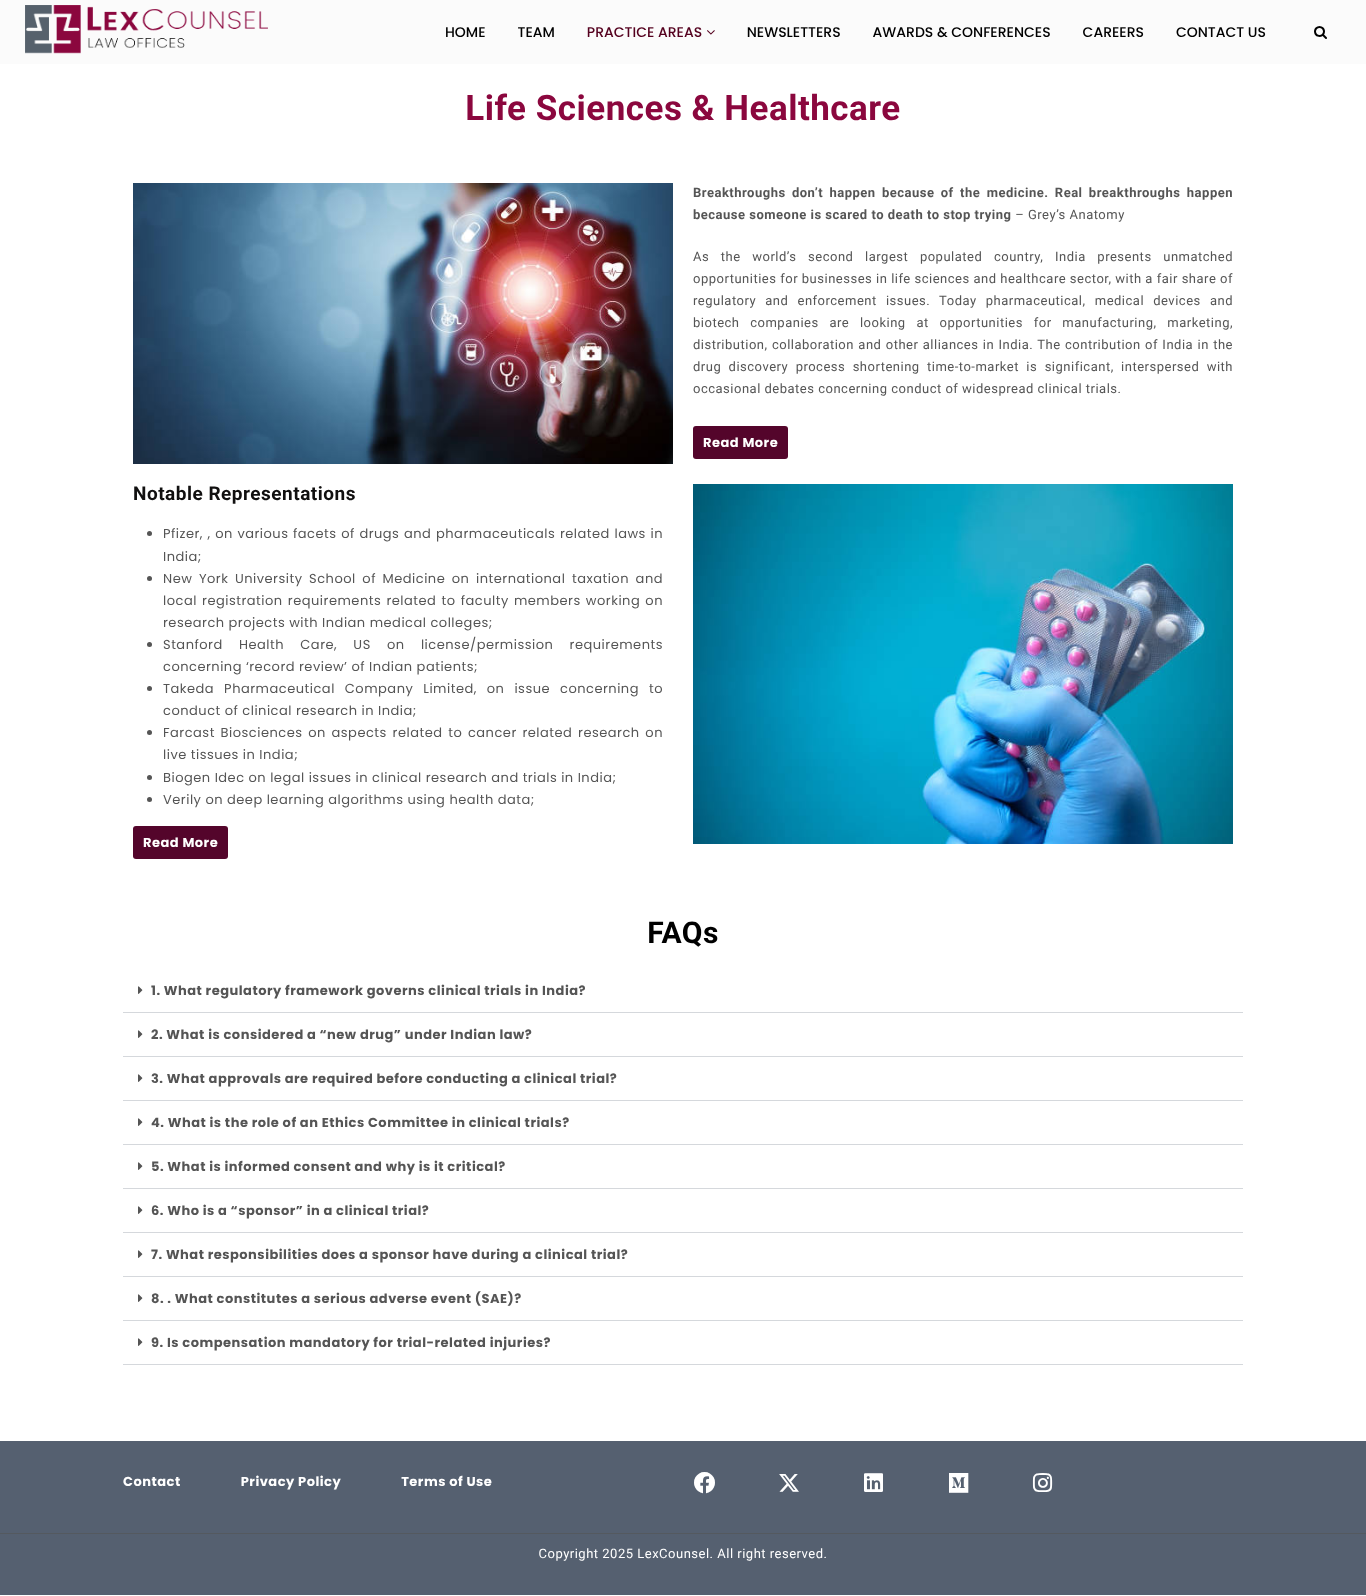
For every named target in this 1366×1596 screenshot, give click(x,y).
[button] (740, 442)
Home (465, 32)
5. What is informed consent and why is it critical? (328, 1166)
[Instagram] (1043, 1483)
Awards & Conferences (962, 32)
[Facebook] (705, 1483)
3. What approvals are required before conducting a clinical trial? (384, 1078)
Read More (740, 442)
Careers (1113, 32)
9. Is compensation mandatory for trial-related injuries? (351, 1342)
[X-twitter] (790, 1483)
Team (535, 32)
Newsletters (794, 32)
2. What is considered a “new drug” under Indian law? (341, 1034)
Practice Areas (646, 32)
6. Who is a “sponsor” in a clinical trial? (290, 1210)
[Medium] (959, 1483)
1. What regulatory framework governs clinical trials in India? (368, 990)
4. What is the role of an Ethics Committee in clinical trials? (360, 1122)
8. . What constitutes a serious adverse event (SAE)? (336, 1298)
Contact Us (1221, 32)
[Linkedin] (874, 1483)
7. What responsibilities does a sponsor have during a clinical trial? (389, 1254)
